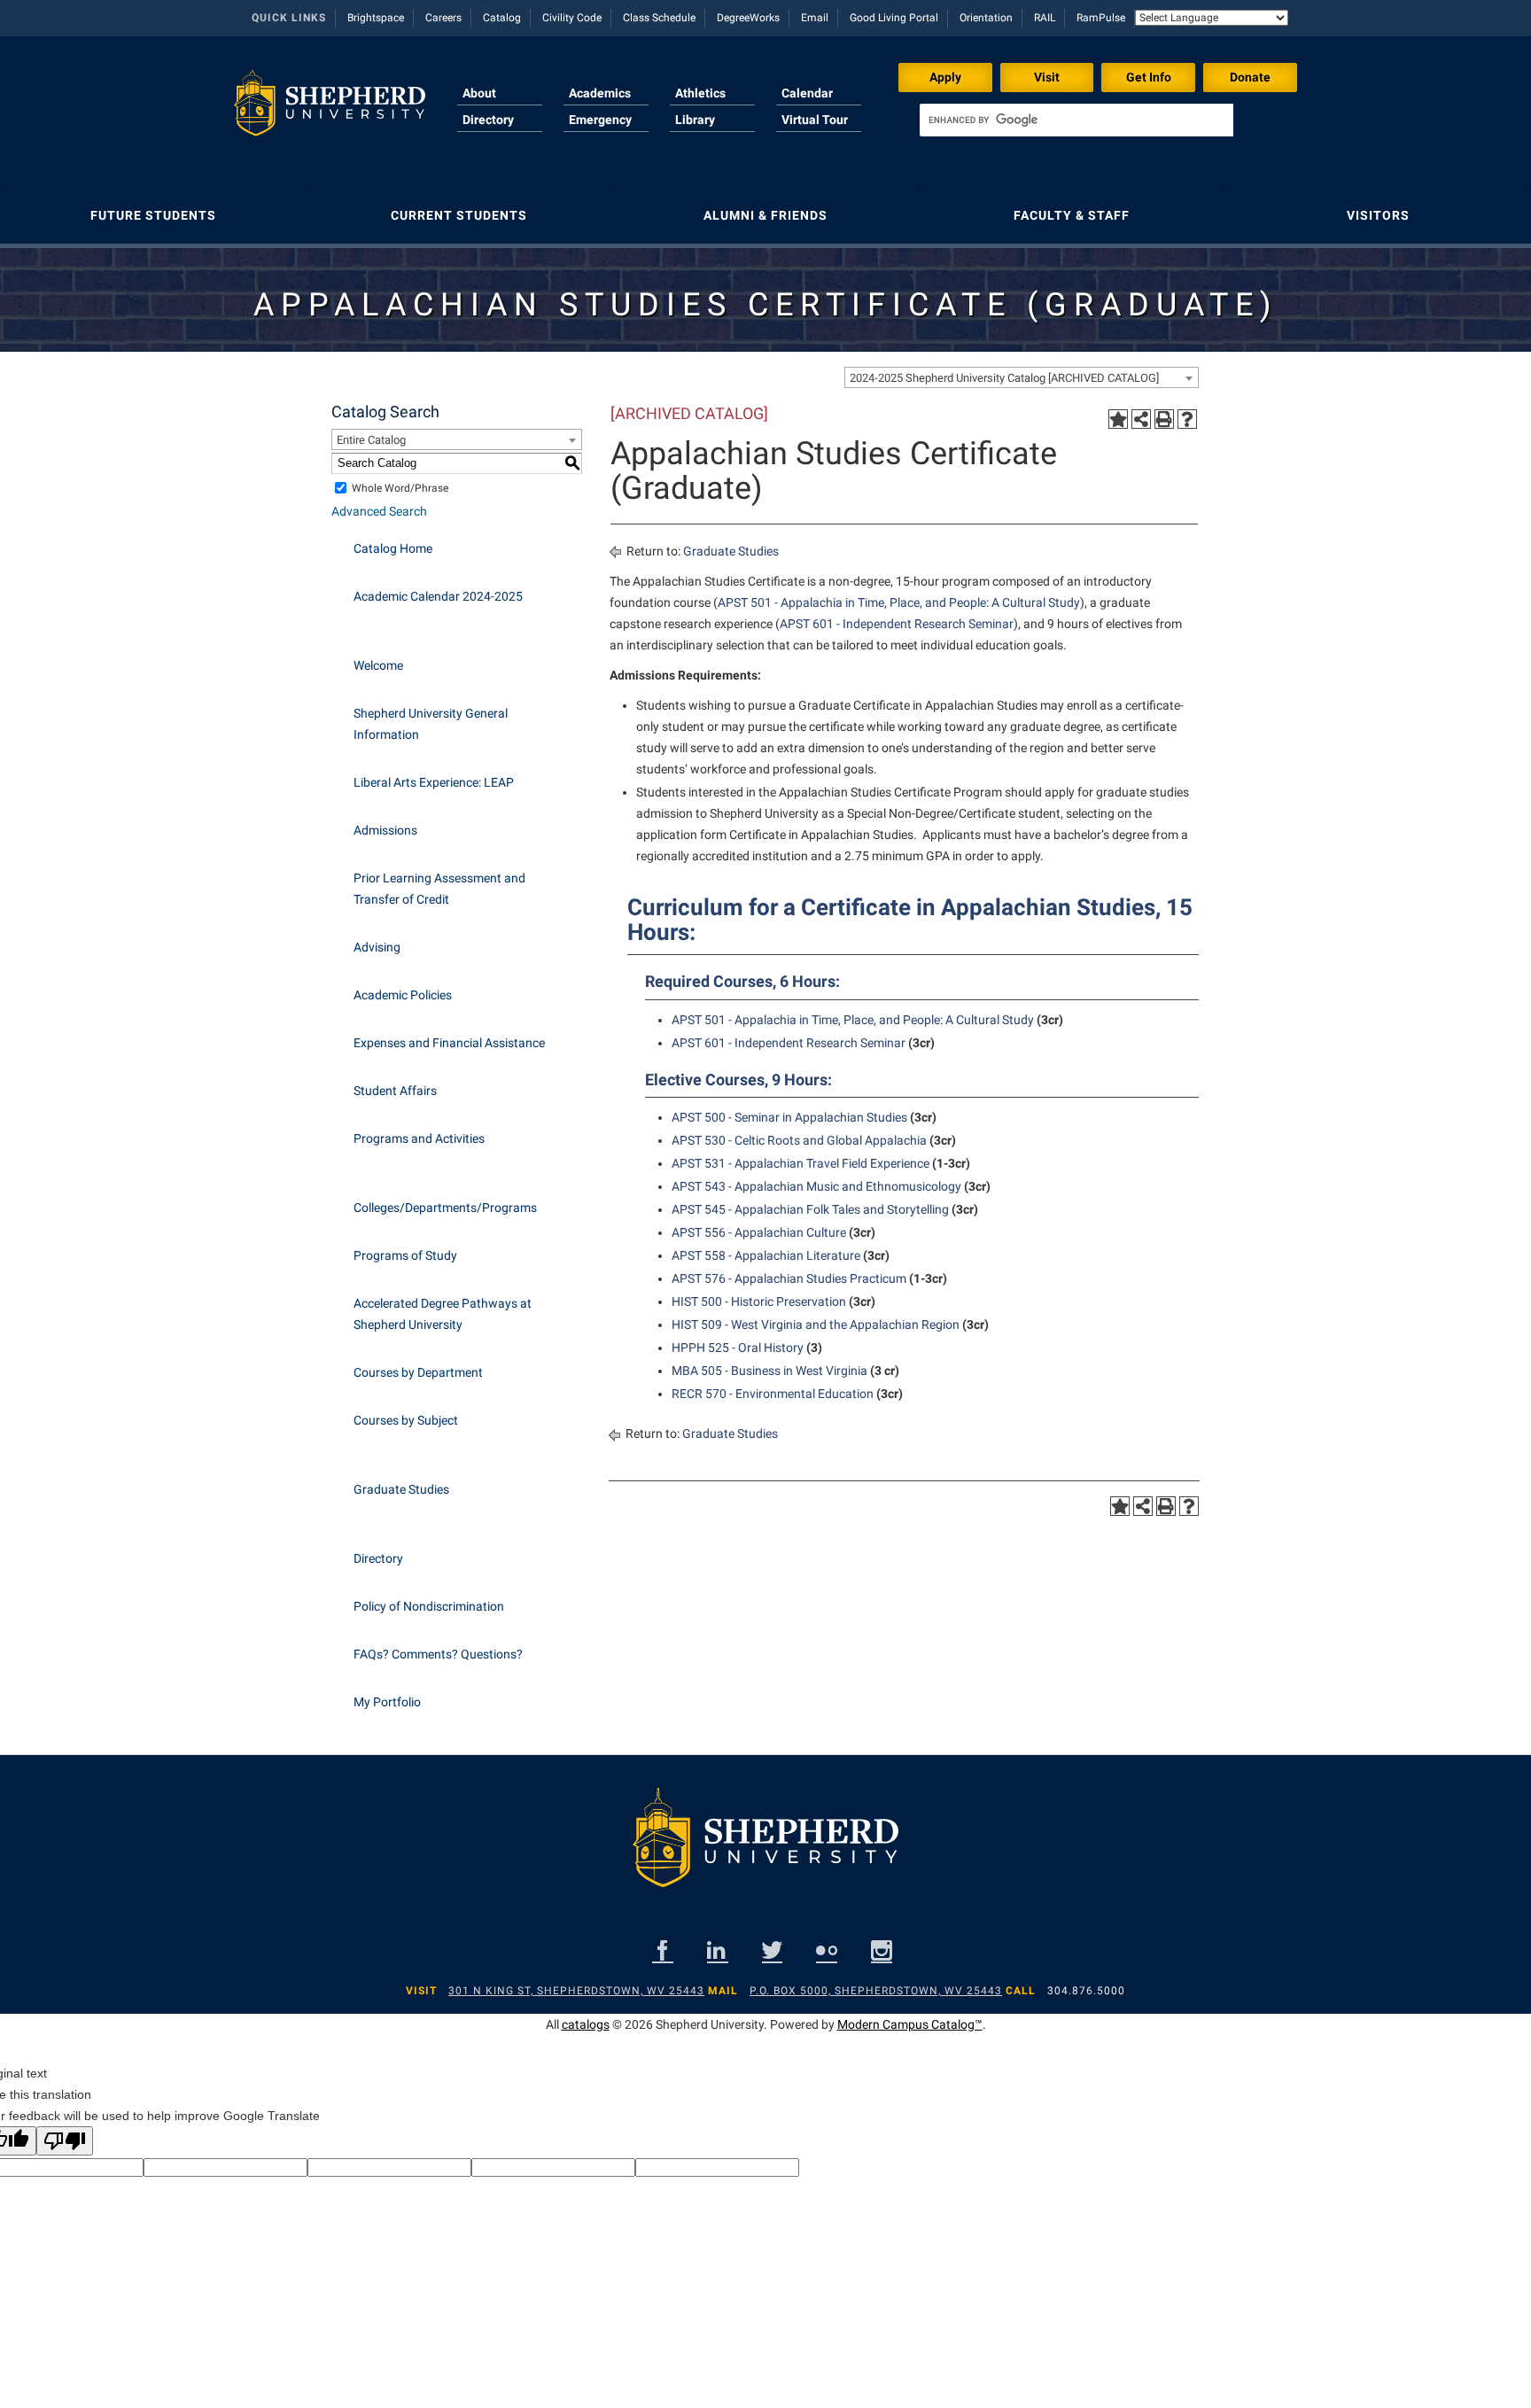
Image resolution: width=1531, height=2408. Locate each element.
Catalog (502, 18)
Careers (443, 18)
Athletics (700, 93)
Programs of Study (405, 1255)
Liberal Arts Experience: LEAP (434, 782)
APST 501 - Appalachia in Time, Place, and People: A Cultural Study (899, 602)
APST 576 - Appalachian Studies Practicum (789, 1278)
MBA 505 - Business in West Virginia (769, 1371)
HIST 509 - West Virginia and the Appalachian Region (816, 1324)
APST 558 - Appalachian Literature (766, 1255)
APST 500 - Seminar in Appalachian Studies (789, 1117)
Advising (377, 947)
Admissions (385, 830)
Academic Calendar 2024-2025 (438, 596)
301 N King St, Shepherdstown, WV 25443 (576, 1991)
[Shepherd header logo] (330, 110)
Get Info (1149, 77)
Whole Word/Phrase (400, 488)
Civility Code (572, 18)
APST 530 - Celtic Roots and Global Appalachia (799, 1140)
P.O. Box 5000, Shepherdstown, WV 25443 (876, 1991)
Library (695, 120)
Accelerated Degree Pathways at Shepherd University (443, 1314)
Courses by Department (418, 1372)
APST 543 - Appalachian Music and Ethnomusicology (816, 1186)
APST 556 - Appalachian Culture (759, 1232)
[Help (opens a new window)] (1187, 419)
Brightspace (376, 18)
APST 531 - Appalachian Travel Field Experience (800, 1163)
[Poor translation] (65, 2141)
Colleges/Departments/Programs (445, 1208)
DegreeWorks (748, 18)
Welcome (378, 665)
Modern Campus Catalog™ (910, 2024)
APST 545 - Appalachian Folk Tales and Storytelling (810, 1209)
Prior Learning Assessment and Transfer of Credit (439, 889)
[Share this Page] (1141, 419)
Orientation (986, 18)
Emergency (600, 120)
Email (815, 18)
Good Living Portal (894, 18)
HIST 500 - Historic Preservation (759, 1301)
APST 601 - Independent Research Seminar (897, 624)
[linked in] (718, 1950)
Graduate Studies (401, 1489)
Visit (1047, 77)
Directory (488, 120)
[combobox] (1022, 377)
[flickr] (827, 1950)
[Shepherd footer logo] (765, 1852)
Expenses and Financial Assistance (449, 1043)
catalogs (586, 2024)
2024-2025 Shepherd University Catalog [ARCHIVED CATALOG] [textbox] (1004, 378)
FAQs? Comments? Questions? (438, 1654)
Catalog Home (393, 548)
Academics (600, 93)
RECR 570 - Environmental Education (773, 1394)
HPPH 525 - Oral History (738, 1348)
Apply (945, 77)
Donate (1250, 77)
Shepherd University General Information (431, 724)
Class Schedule (659, 18)
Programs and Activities (419, 1138)
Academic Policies (403, 995)
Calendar (807, 93)
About (479, 93)
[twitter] (772, 1950)
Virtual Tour (815, 120)
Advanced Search (379, 511)
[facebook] (663, 1950)
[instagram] (882, 1950)
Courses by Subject (406, 1420)
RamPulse (1101, 18)
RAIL (1045, 18)
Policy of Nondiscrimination (429, 1606)
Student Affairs (395, 1091)
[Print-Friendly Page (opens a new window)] (1164, 419)
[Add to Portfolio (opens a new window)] (1118, 419)
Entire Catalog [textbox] (371, 440)
